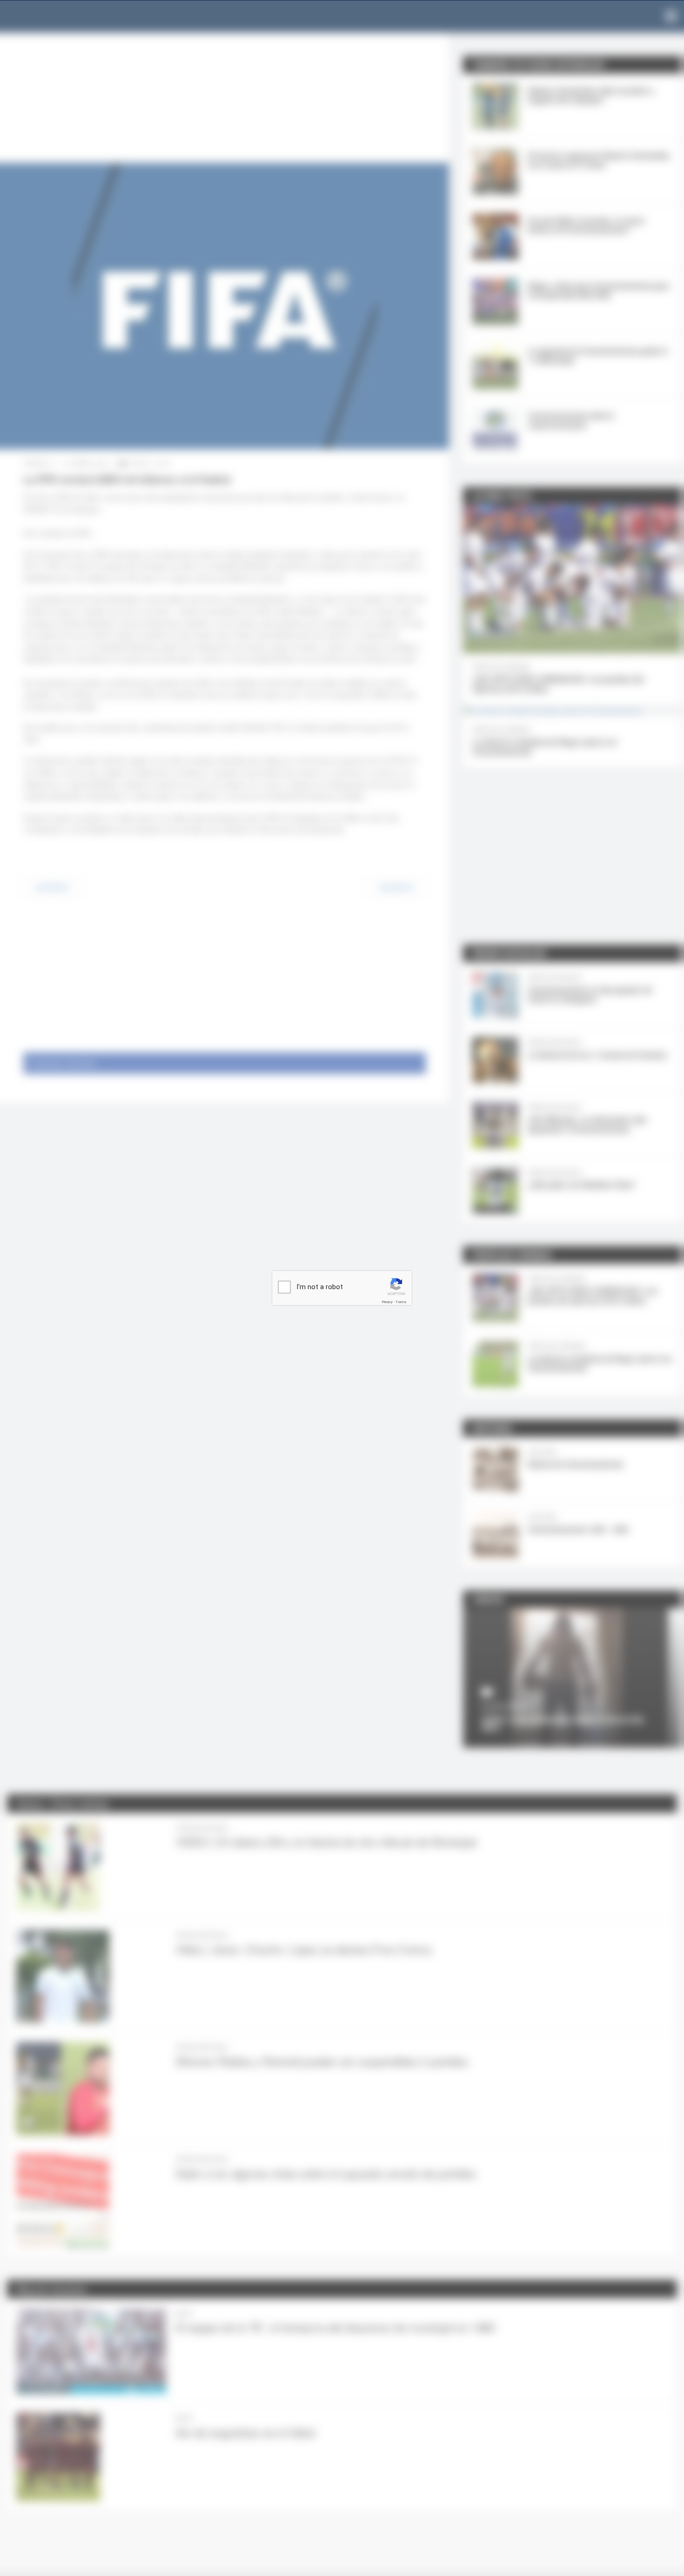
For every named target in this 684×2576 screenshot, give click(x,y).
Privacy (387, 1302)
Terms (401, 1302)
